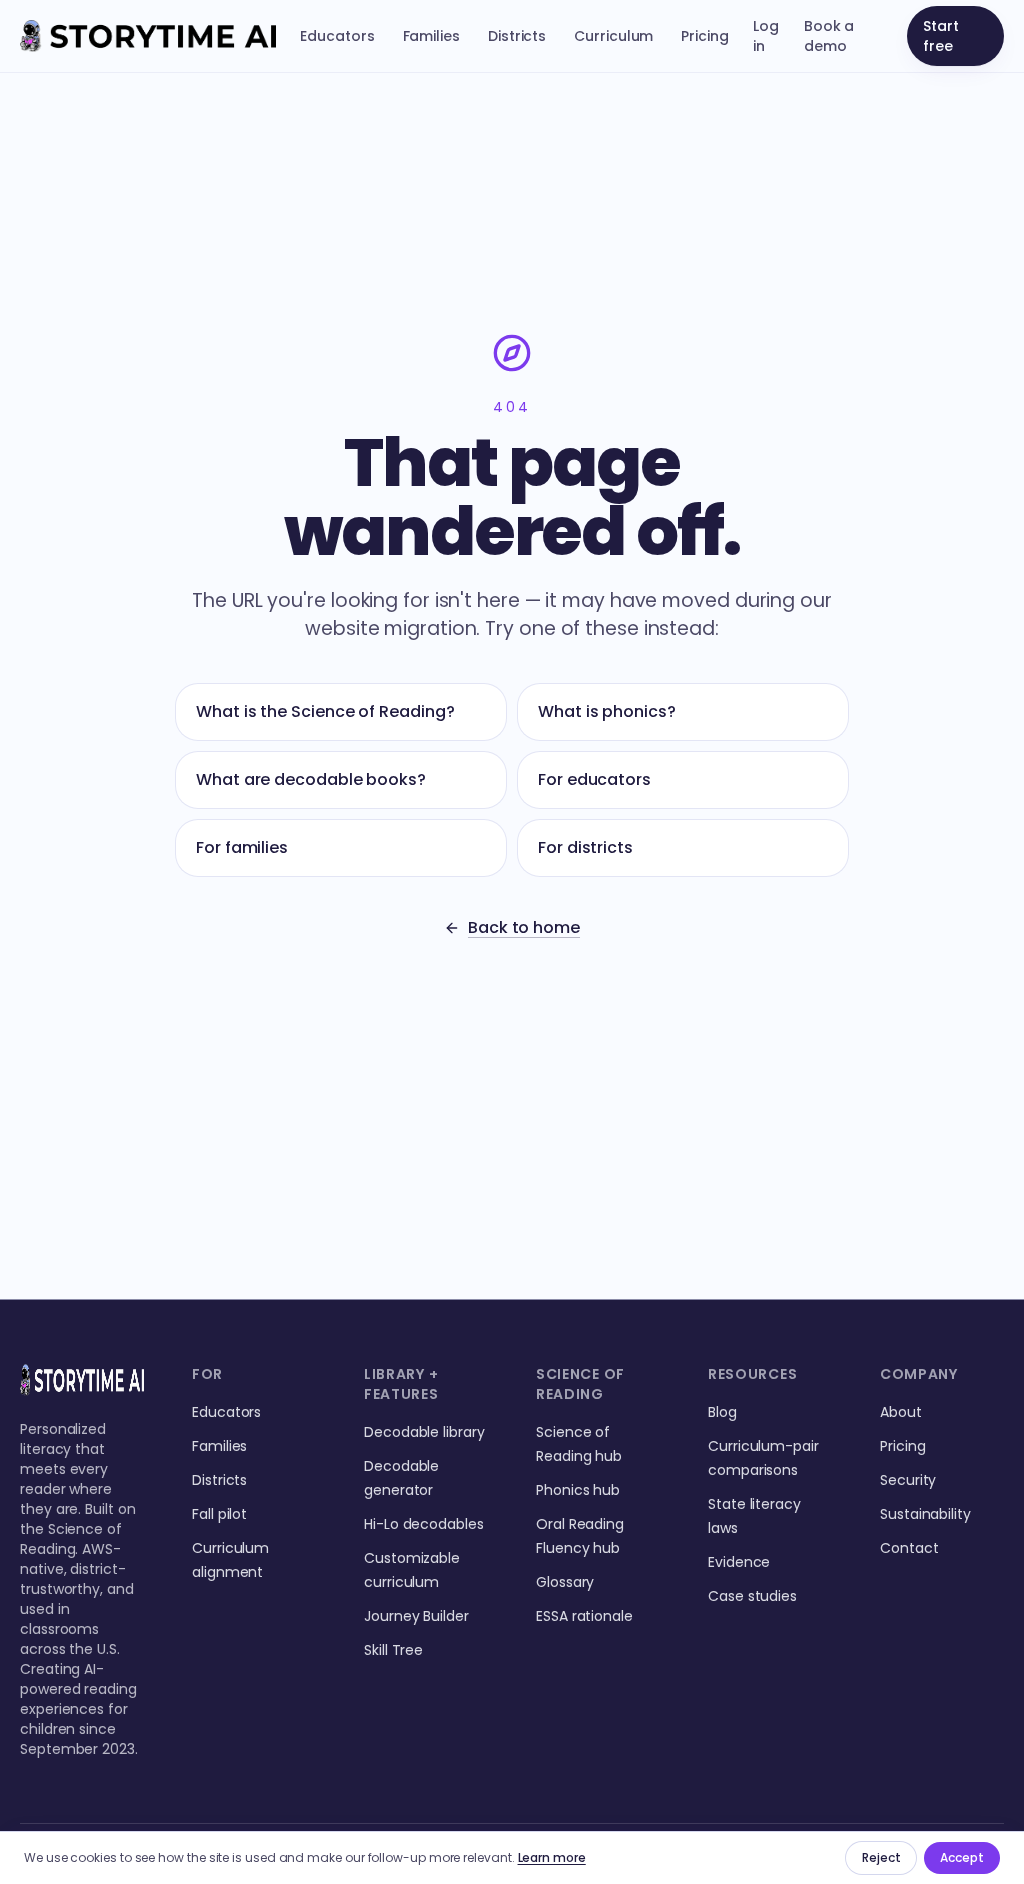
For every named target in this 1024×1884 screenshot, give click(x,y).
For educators (594, 779)
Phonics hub (578, 1490)
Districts (517, 36)
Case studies (752, 1596)
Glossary (565, 1582)
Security (908, 1480)
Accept (962, 1857)
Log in (766, 36)
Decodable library (424, 1432)
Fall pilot (219, 1514)
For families (242, 847)
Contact (909, 1548)
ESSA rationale (584, 1616)
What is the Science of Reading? (325, 711)
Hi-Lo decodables (424, 1524)
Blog (722, 1412)
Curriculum (613, 36)
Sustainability (925, 1514)
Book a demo (829, 36)
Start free (941, 36)
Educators (337, 36)
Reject (881, 1857)
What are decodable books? (311, 779)
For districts (585, 847)
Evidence (739, 1562)
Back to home (524, 927)
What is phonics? (607, 711)
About (901, 1412)
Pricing (704, 36)
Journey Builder (416, 1616)
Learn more (552, 1857)
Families (431, 36)
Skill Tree (393, 1650)
